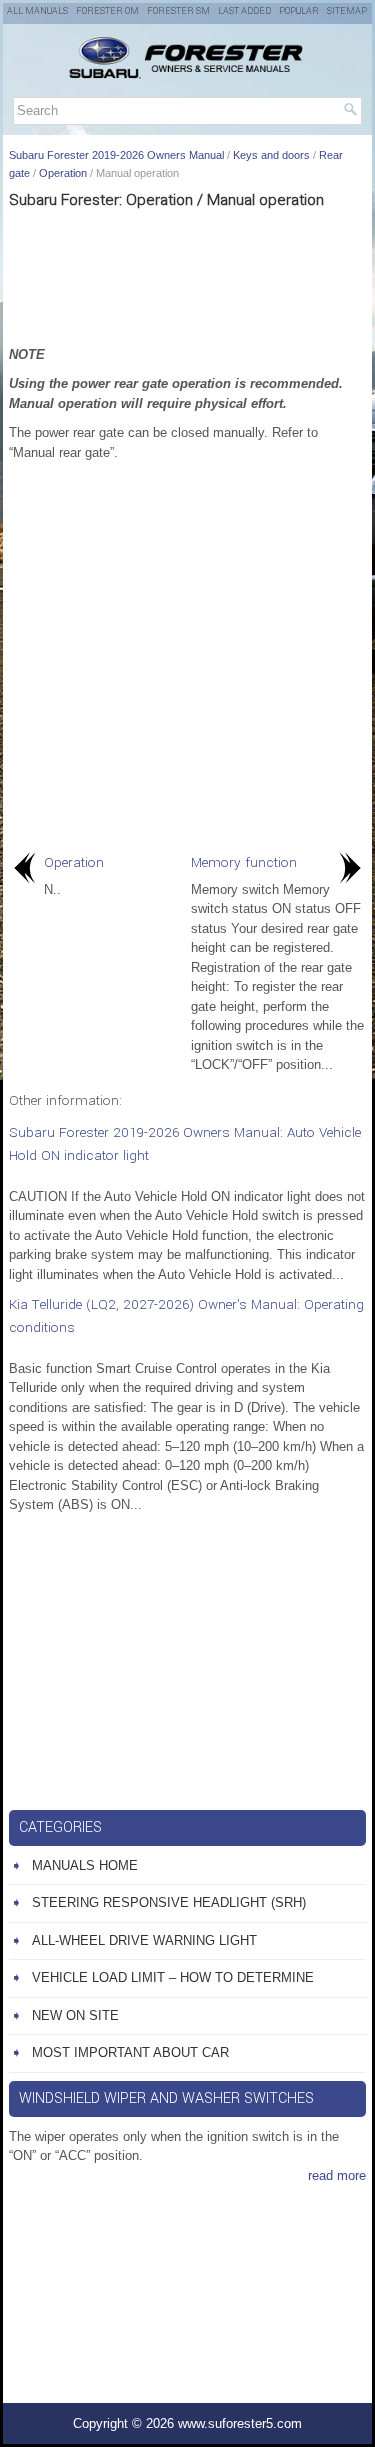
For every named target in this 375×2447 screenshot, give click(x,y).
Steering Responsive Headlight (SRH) (169, 1902)
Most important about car (130, 2052)
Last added (244, 11)
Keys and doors (271, 155)
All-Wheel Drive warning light (144, 1940)
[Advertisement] (187, 275)
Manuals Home (85, 1865)
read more (337, 2175)
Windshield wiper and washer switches (166, 2098)
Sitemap (347, 11)
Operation (63, 173)
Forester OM (107, 11)
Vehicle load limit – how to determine (173, 1977)
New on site (75, 2015)
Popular (299, 11)
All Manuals (37, 11)
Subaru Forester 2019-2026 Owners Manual (116, 155)
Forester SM (178, 11)
